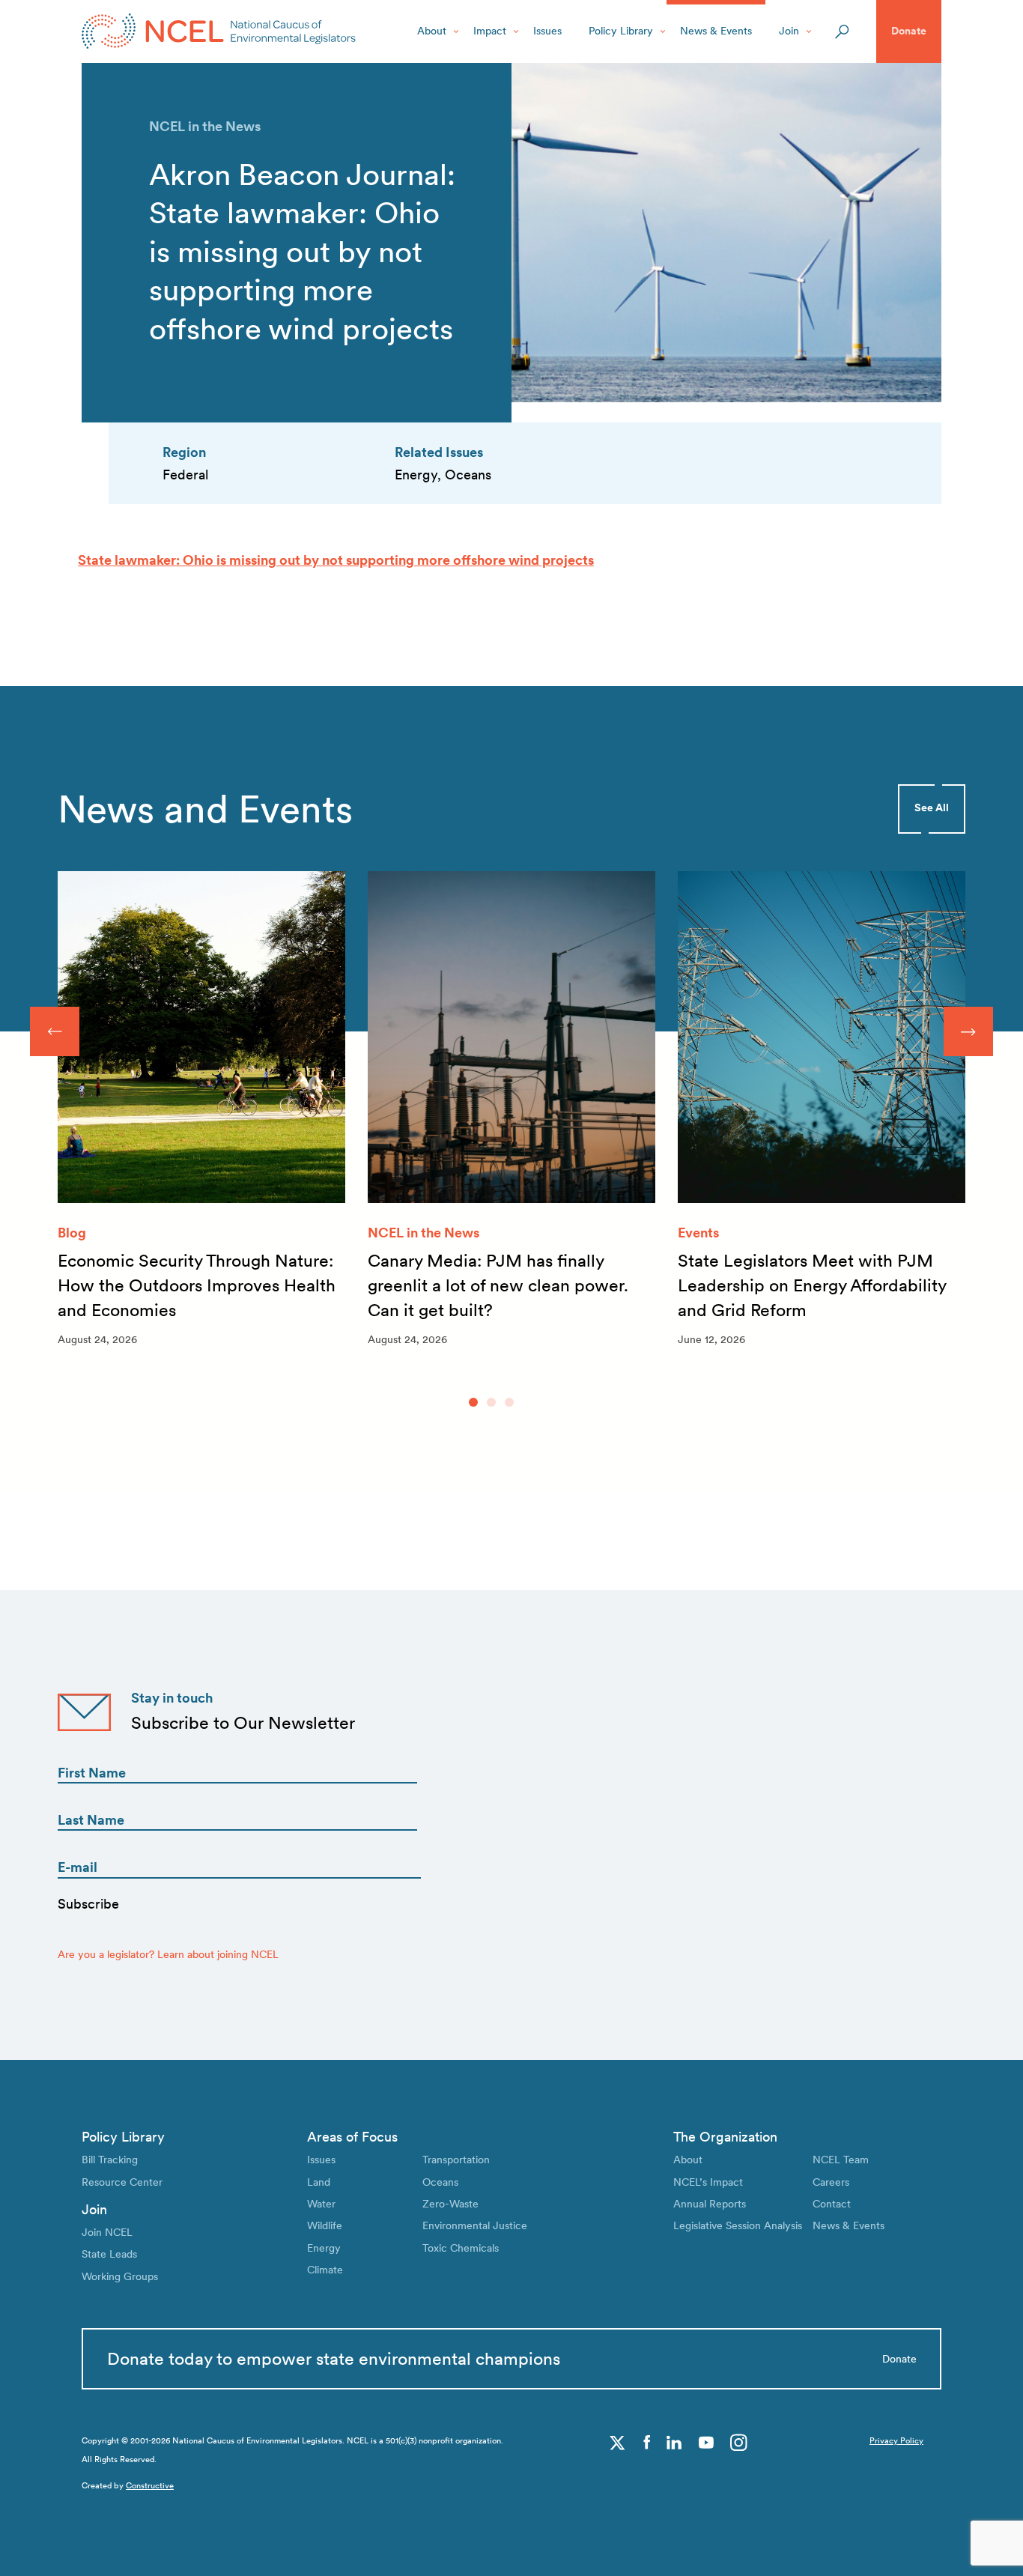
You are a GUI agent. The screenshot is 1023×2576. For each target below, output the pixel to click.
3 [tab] (509, 1402)
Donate (909, 31)
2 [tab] (491, 1402)
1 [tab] (473, 1402)
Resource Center (122, 2182)
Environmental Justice (475, 2225)
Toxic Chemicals (461, 2248)
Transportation (456, 2160)
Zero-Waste (450, 2204)
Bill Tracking (110, 2160)
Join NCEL (107, 2232)
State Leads (109, 2254)
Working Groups (120, 2276)
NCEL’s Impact (708, 2182)
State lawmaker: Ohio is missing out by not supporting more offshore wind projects (336, 560)
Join (789, 31)
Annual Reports (710, 2204)
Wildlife (325, 2225)
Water (321, 2204)
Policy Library (621, 31)
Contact (832, 2204)
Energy (324, 2248)
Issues (547, 31)
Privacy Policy (896, 2441)
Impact (490, 31)
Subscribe (88, 1904)
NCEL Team (841, 2160)
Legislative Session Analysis (738, 2225)
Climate (325, 2270)
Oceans (440, 2182)
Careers (831, 2182)
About (432, 31)
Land (319, 2182)
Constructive (150, 2486)
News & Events (716, 31)
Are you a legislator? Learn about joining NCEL (168, 1954)
